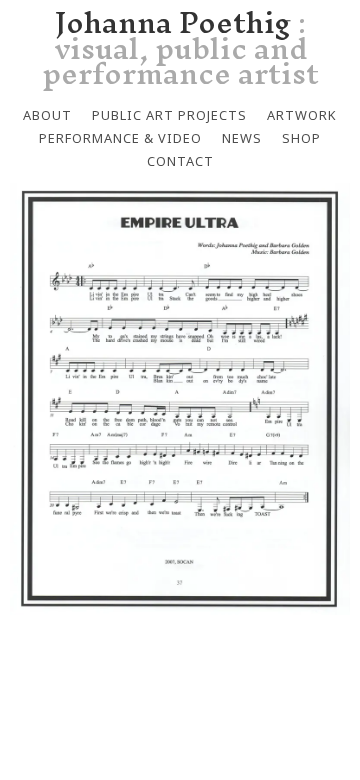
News (242, 138)
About (47, 115)
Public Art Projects (169, 115)
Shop (301, 138)
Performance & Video (120, 138)
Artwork (302, 115)
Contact (180, 161)
